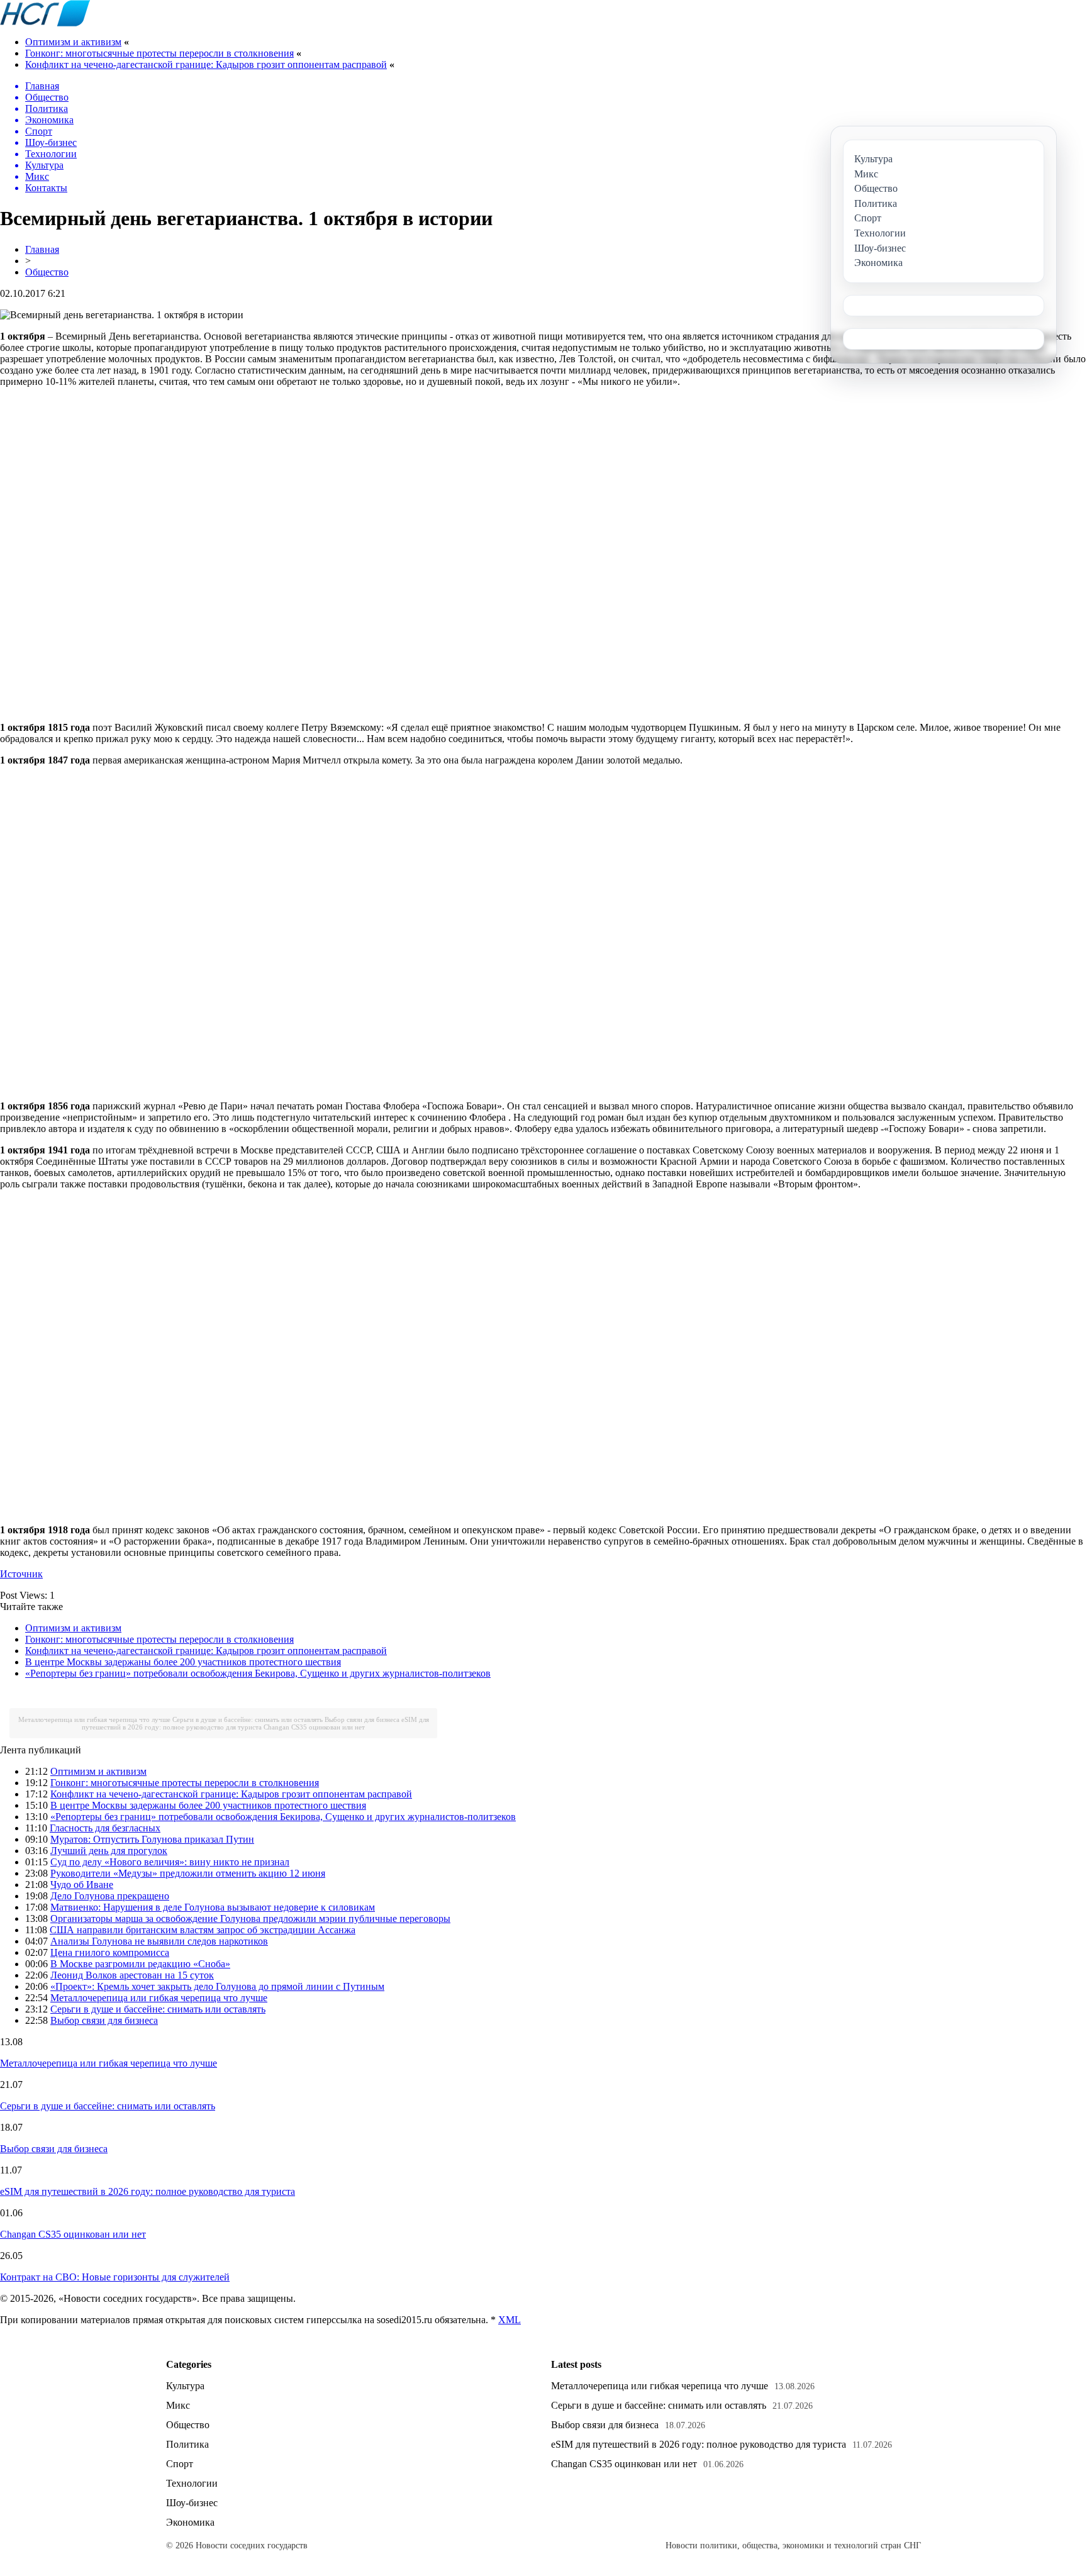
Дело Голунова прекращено (110, 1896)
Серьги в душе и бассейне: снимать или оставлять (248, 1719)
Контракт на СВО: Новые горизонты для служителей (115, 2277)
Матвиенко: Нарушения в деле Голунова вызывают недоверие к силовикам (213, 1907)
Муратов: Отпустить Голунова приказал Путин (152, 1839)
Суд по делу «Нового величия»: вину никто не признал (170, 1862)
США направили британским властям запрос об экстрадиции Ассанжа (203, 1930)
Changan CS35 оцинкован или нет (314, 1727)
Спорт (180, 2464)
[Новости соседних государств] (45, 23)
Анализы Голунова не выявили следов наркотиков (159, 1941)
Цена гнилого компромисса (110, 1952)
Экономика (190, 2522)
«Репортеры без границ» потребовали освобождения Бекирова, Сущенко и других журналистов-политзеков (258, 1673)
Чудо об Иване (82, 1885)
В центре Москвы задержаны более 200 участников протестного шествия (183, 1662)
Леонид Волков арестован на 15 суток (132, 1975)
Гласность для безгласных (105, 1828)
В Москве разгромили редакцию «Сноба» (140, 1964)
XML (510, 2320)
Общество (47, 272)
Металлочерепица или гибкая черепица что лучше (94, 1719)
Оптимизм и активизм (73, 42)
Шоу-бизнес (192, 2503)
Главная (42, 249)
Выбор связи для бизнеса (362, 1719)
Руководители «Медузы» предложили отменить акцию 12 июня (188, 1873)
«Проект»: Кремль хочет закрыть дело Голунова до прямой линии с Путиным (217, 1986)
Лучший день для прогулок (109, 1851)
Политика (187, 2444)
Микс (178, 2405)
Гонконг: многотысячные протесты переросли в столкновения (159, 53)
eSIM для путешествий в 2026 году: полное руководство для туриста (255, 1723)
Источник (21, 1574)
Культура (185, 2386)
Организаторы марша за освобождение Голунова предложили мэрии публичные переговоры (250, 1918)
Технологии (192, 2483)
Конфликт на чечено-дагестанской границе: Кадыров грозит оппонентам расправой (206, 64)
